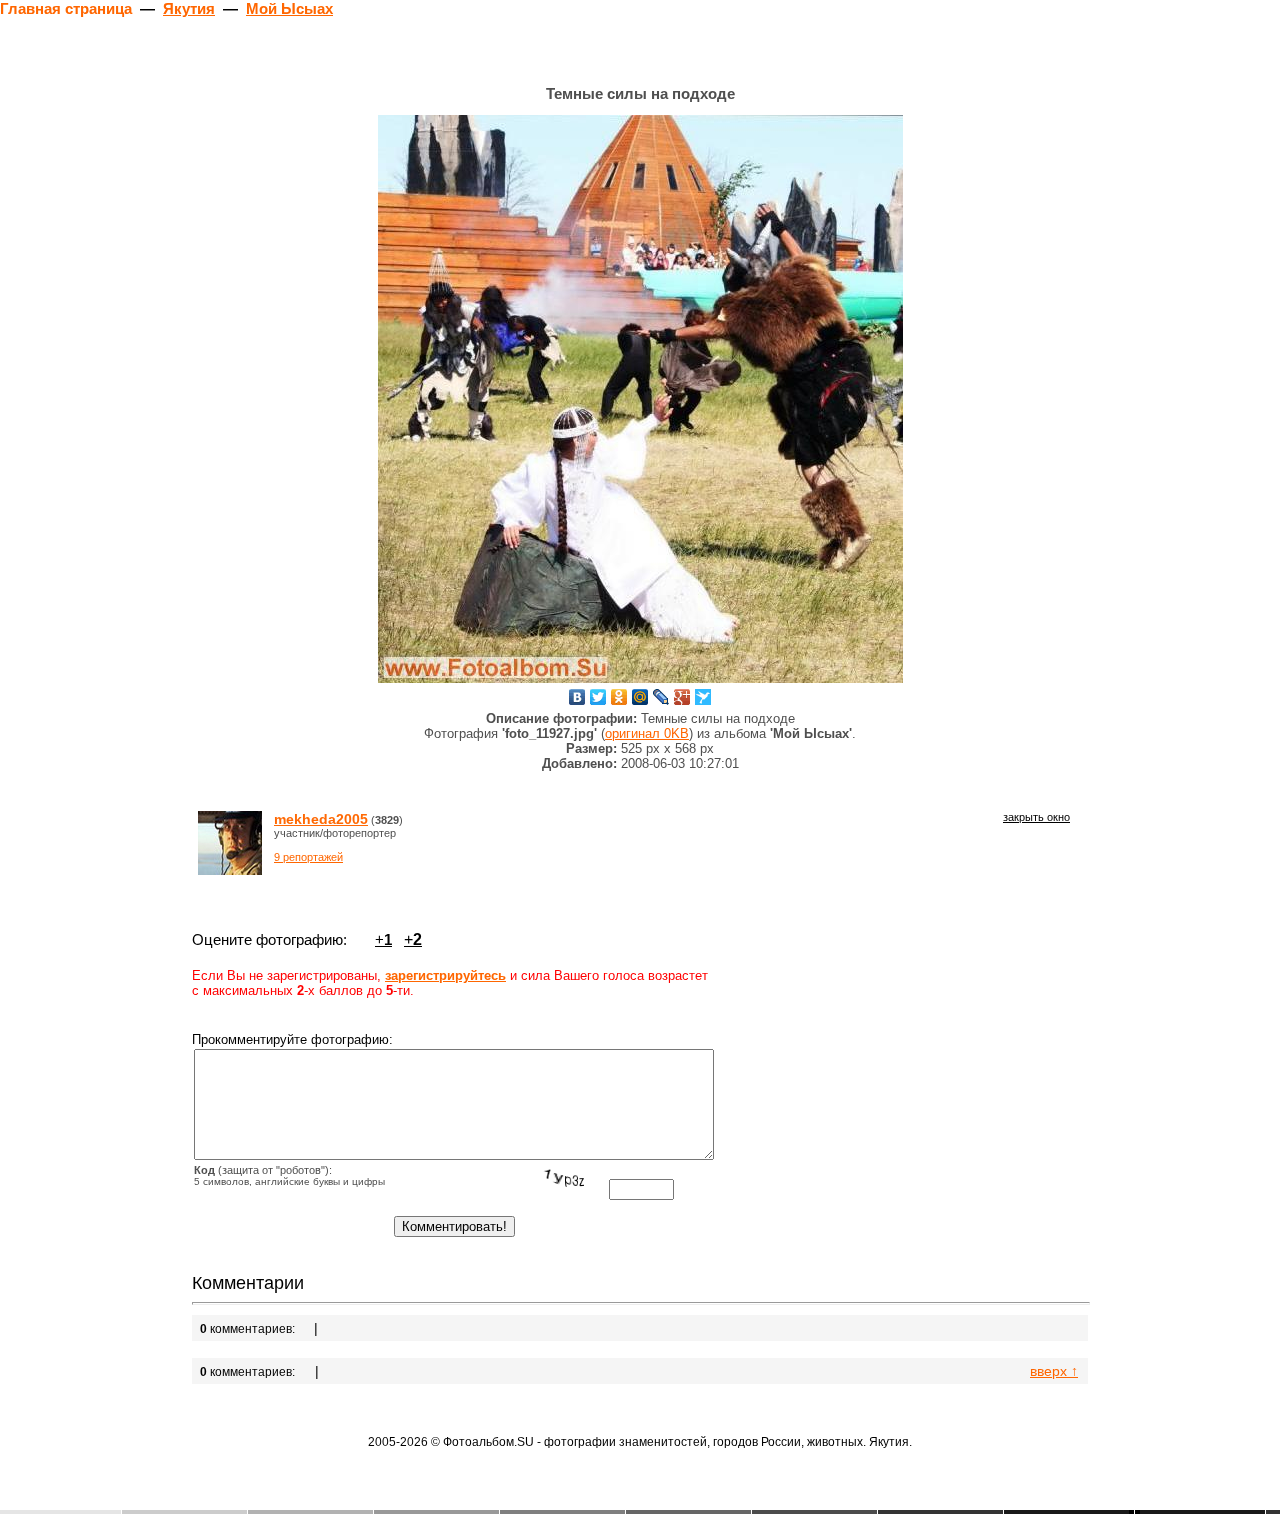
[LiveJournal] (661, 697)
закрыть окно (1036, 817)
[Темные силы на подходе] (640, 399)
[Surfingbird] (703, 697)
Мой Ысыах (289, 8)
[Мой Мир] (640, 697)
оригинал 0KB (647, 733)
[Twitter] (598, 697)
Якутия (189, 8)
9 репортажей (308, 857)
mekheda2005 (321, 819)
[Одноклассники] (619, 697)
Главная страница (66, 8)
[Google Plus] (682, 697)
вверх (1054, 1371)
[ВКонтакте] (577, 697)
